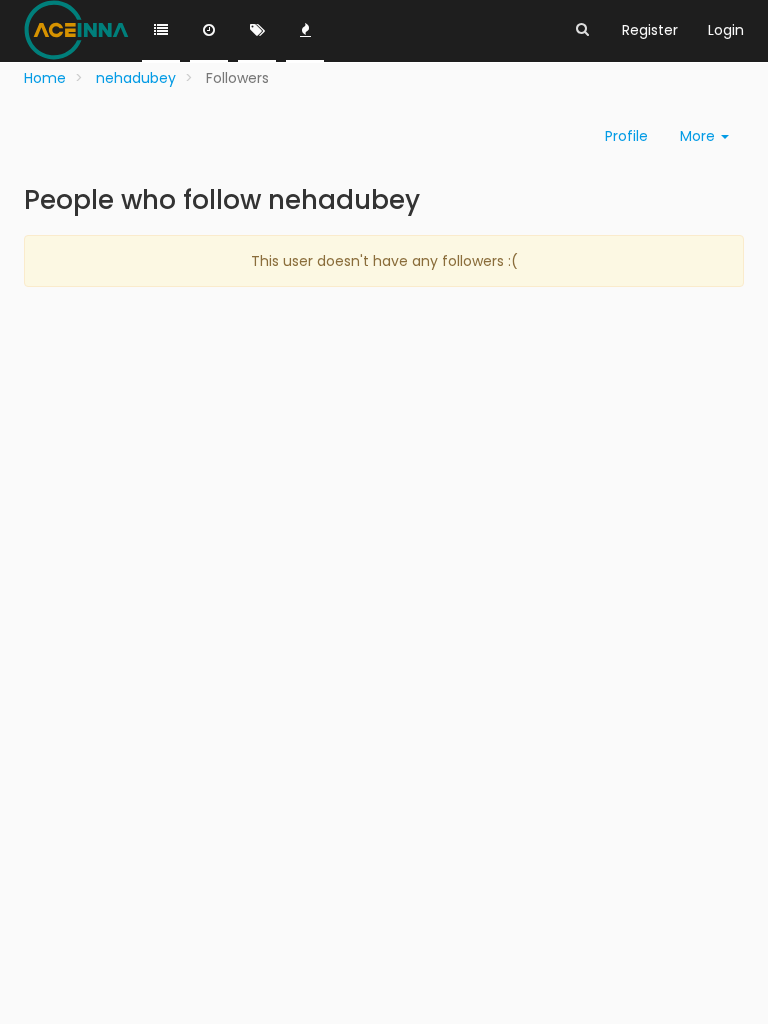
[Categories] (161, 31)
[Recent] (209, 31)
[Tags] (257, 31)
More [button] (699, 136)
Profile (626, 136)
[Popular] (305, 31)
